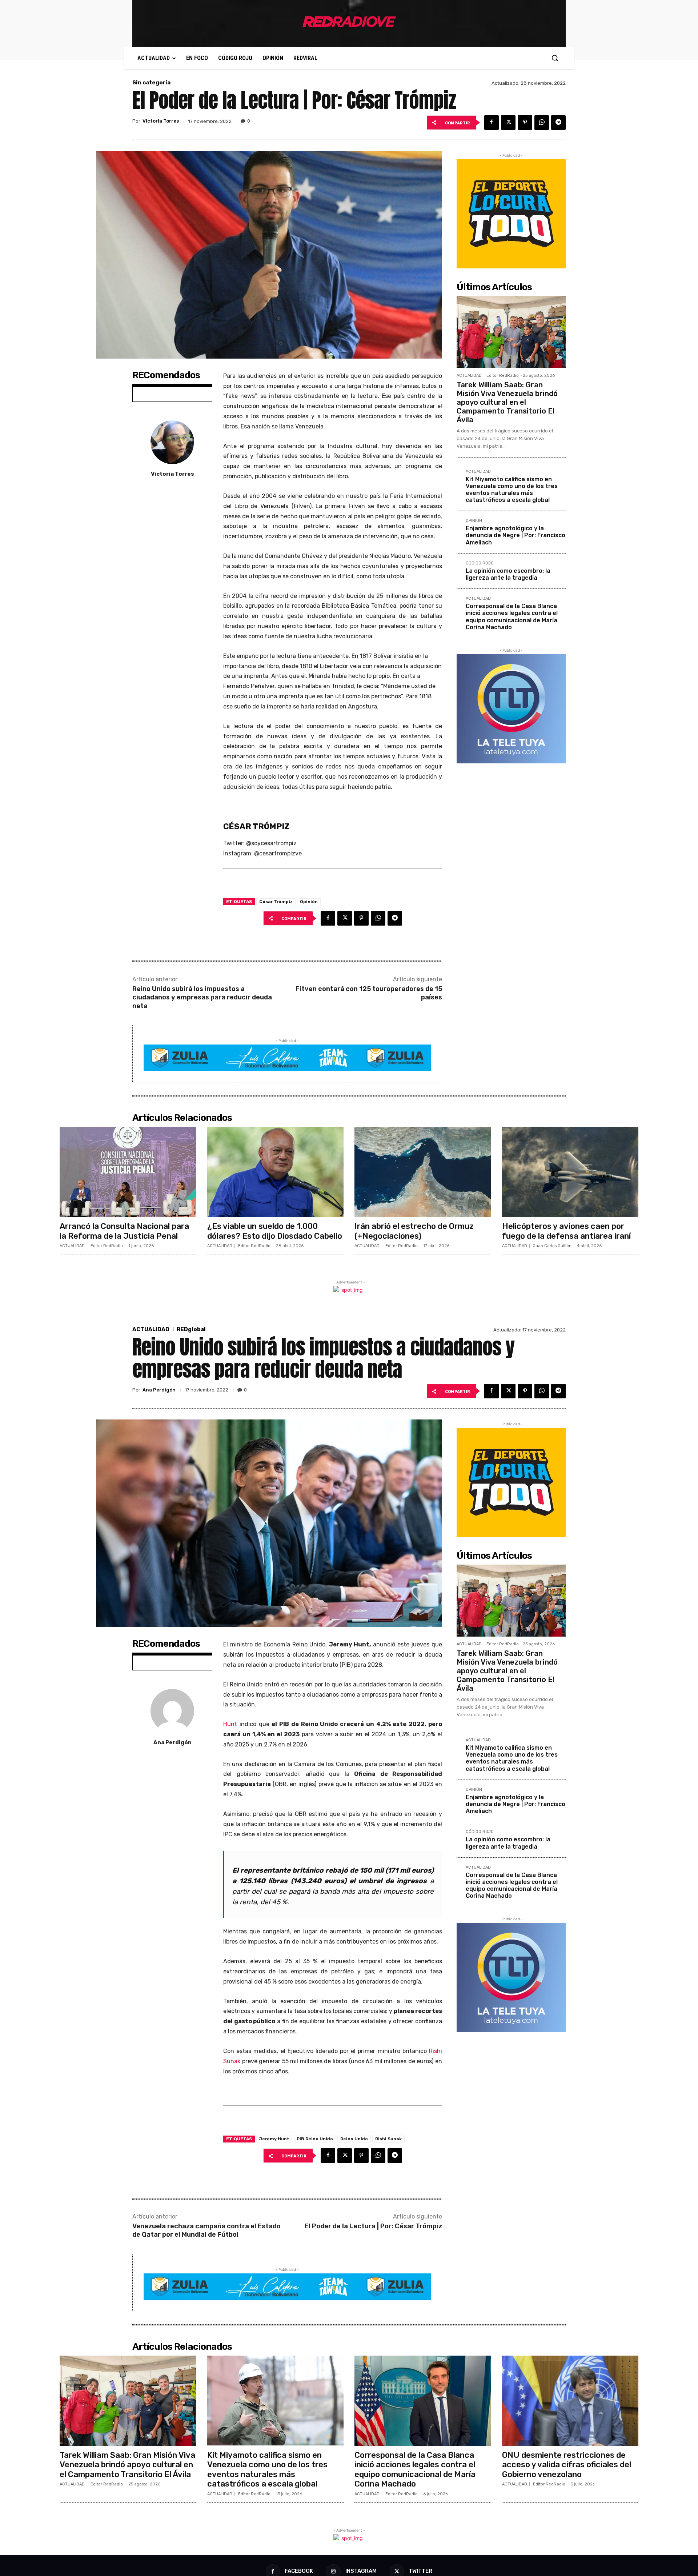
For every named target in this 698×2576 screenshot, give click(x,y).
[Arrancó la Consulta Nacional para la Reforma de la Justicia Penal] (128, 1172)
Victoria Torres (161, 121)
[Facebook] (492, 123)
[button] (555, 58)
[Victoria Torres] (172, 442)
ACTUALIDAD (469, 376)
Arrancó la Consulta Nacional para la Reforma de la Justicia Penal (124, 1231)
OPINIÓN (474, 521)
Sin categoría (151, 83)
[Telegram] (558, 123)
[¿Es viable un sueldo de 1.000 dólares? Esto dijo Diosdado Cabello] (276, 1172)
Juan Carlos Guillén (552, 1246)
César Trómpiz (276, 902)
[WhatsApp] (542, 123)
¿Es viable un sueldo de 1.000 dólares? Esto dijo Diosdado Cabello (275, 1231)
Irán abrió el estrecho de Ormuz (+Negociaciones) (414, 1231)
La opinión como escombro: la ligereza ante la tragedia (508, 574)
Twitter (420, 2571)
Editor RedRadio (503, 376)
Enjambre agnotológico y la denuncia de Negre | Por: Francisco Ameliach (516, 535)
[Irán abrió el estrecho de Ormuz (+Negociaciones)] (423, 1172)
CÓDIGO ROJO (480, 563)
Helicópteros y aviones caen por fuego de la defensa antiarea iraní (566, 1231)
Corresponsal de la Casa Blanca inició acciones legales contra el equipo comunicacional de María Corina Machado (512, 617)
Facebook (299, 2571)
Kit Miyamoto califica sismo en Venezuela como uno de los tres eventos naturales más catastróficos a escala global (512, 490)
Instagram (361, 2571)
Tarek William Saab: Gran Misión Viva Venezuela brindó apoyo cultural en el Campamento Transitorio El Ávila (507, 402)
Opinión (309, 902)
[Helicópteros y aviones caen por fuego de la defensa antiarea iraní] (570, 1172)
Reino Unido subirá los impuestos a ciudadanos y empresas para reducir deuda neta (202, 997)
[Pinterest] (525, 123)
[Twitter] (508, 123)
